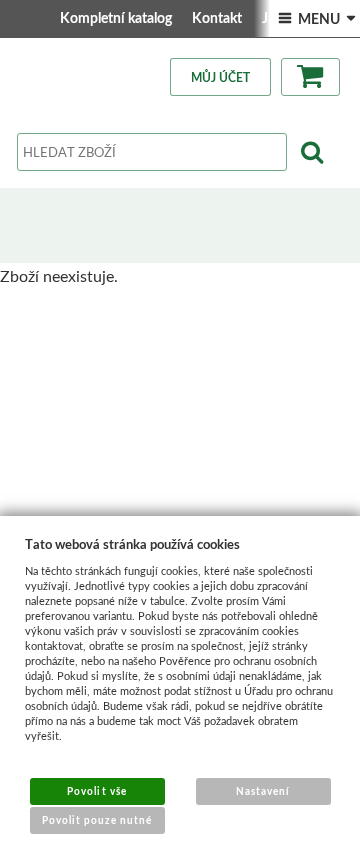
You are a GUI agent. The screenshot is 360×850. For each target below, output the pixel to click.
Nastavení (263, 791)
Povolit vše (96, 791)
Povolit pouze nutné (97, 820)
